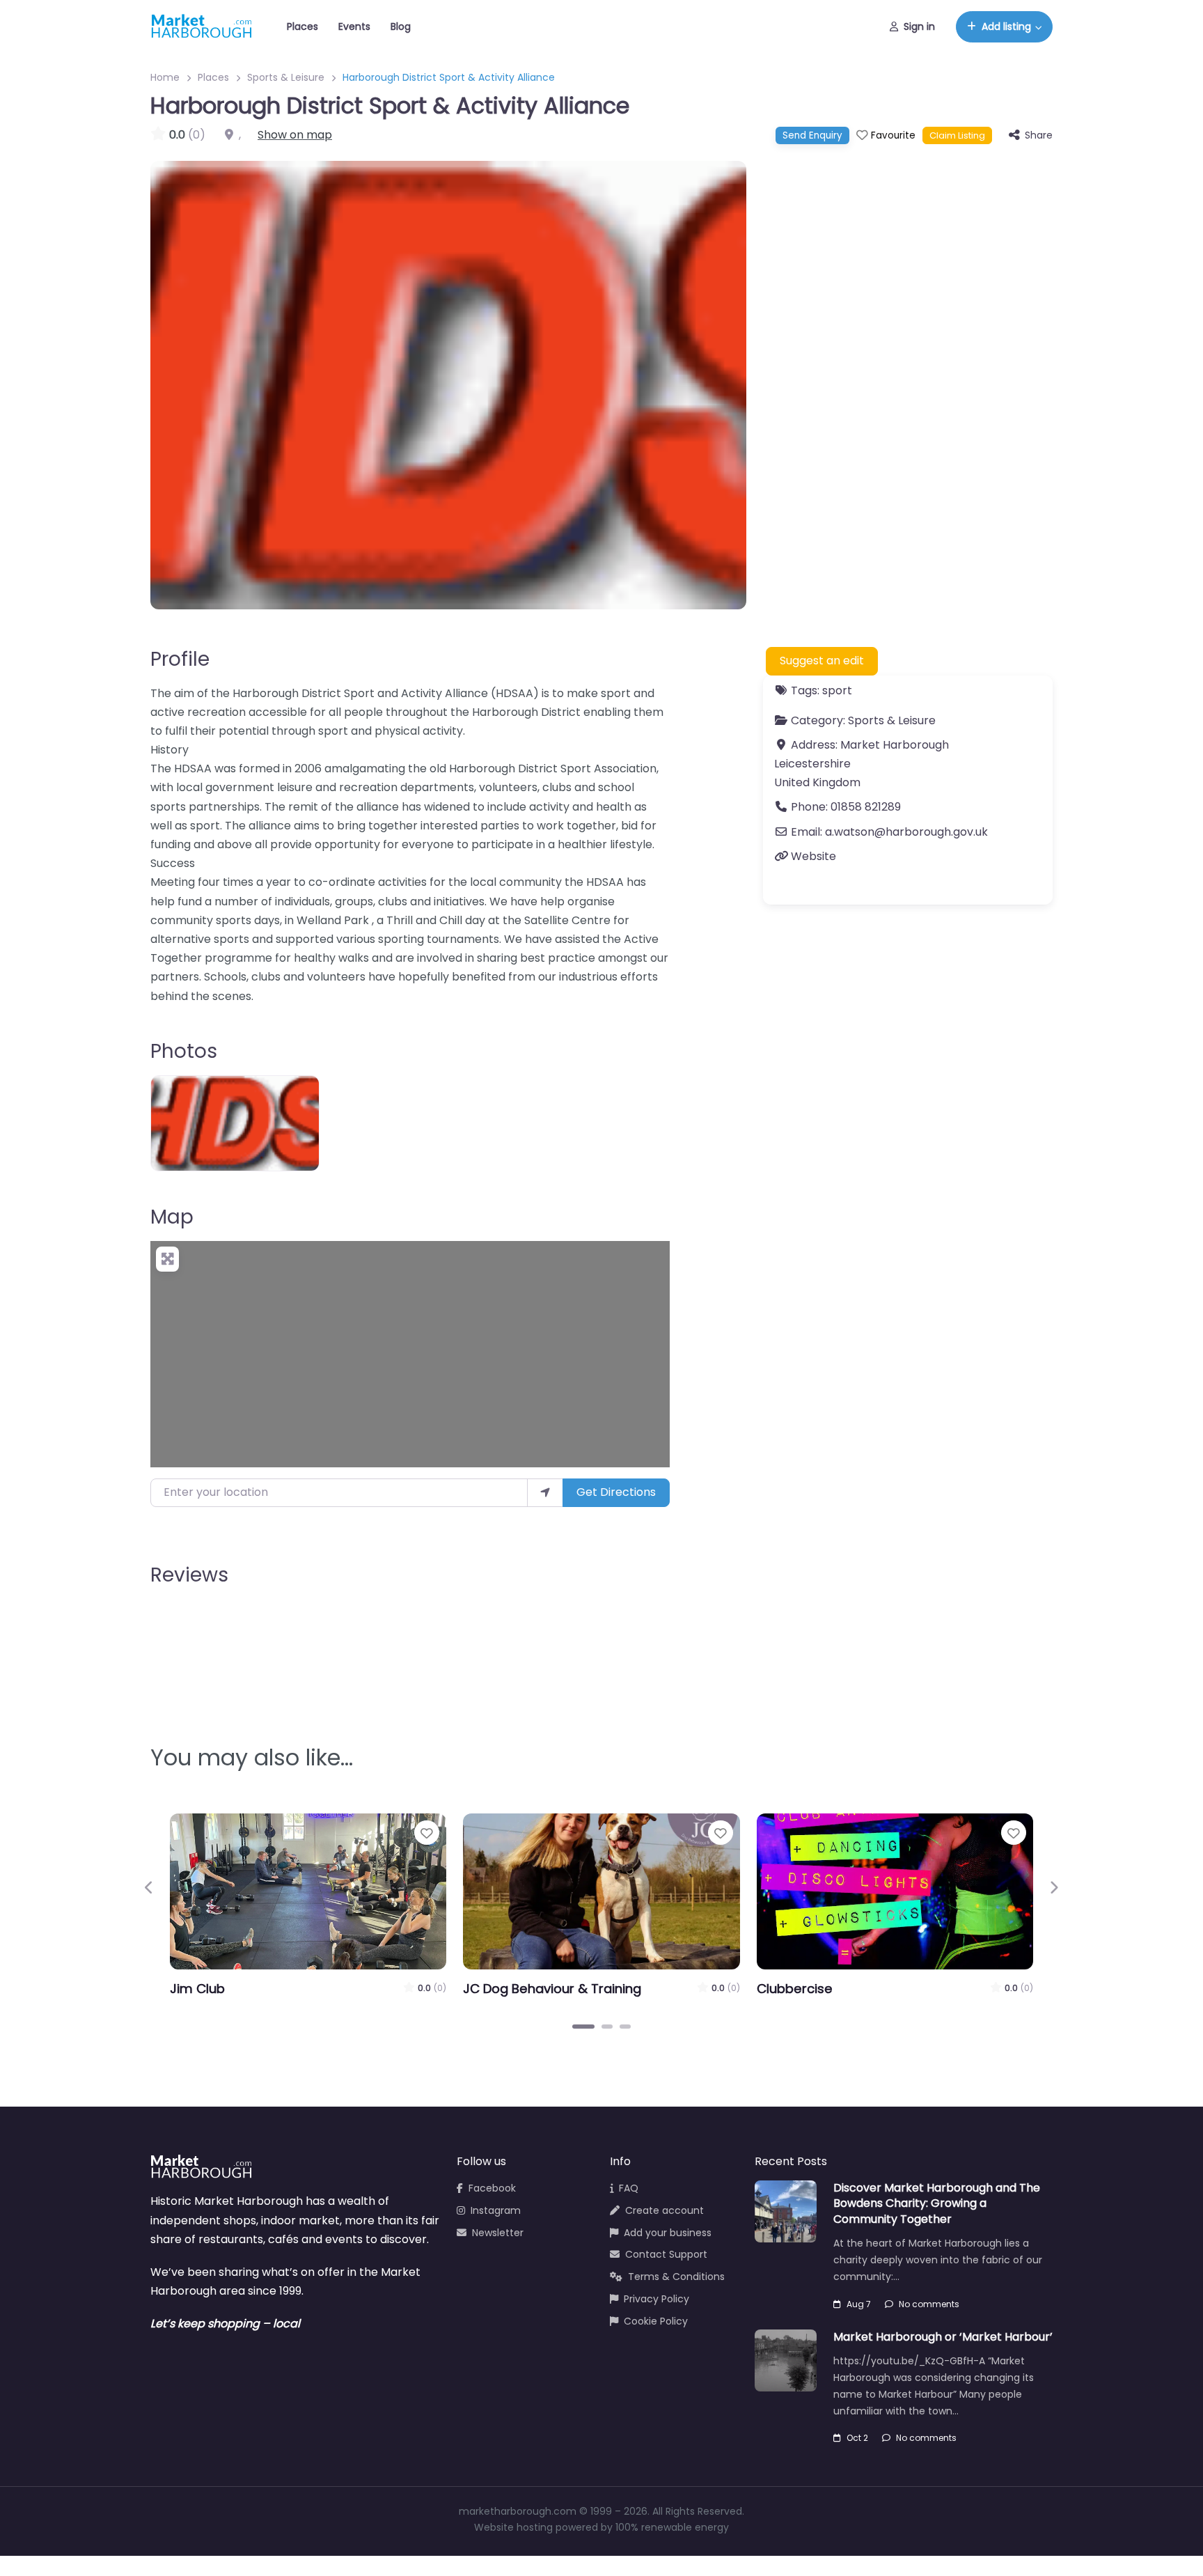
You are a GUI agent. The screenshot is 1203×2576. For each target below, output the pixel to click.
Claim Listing (957, 135)
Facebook (492, 2188)
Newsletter (498, 2233)
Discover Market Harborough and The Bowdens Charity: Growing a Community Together (937, 2203)
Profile (180, 659)
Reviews (189, 1575)
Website (813, 856)
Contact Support (666, 2254)
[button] (149, 1888)
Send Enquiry (812, 135)
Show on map (295, 135)
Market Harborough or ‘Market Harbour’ (943, 2337)
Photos (184, 1051)
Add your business (668, 2233)
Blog (401, 26)
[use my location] (545, 1492)
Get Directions (616, 1492)
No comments (929, 2304)
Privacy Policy (656, 2299)
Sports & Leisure (286, 77)
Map (172, 1217)
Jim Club (197, 1989)
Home (165, 77)
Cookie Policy (656, 2321)
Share (1039, 135)
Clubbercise (795, 1989)
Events (354, 26)
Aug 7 (859, 2304)
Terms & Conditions (676, 2277)
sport (837, 690)
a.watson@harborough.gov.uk (906, 832)
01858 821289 (866, 807)
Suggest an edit (822, 661)
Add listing (1006, 26)
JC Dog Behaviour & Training (552, 1989)
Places (302, 26)
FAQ (629, 2188)
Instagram (496, 2210)
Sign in (919, 26)
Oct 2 (857, 2438)
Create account (665, 2210)
